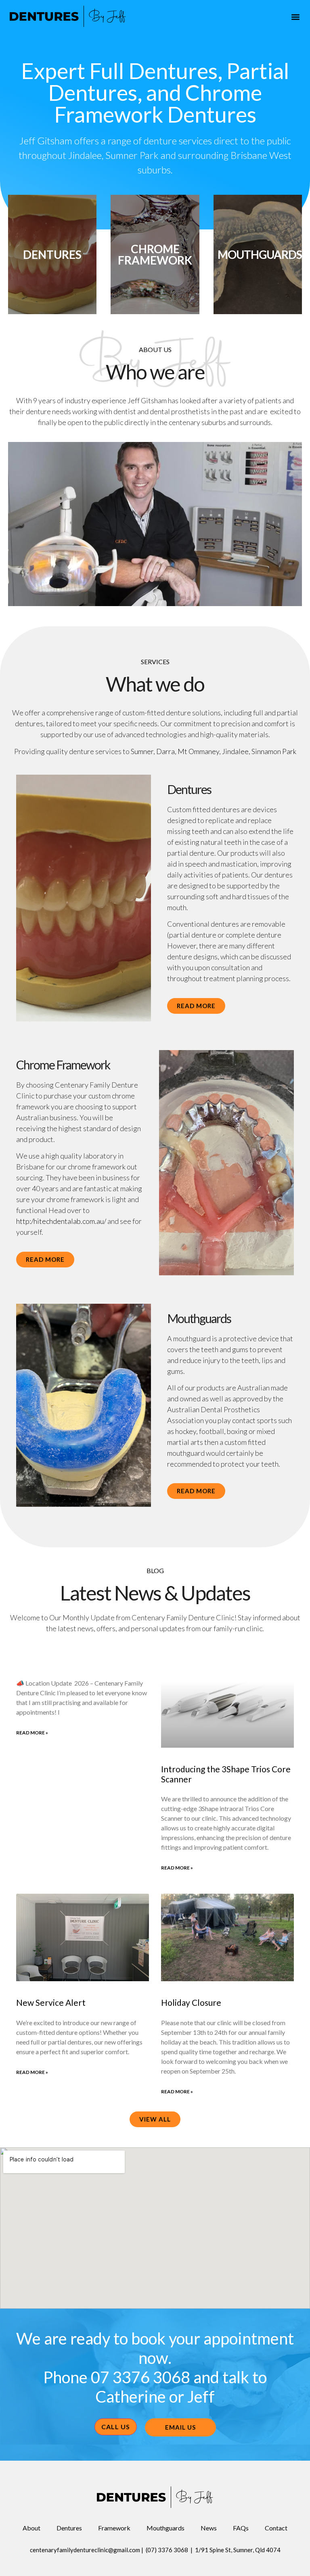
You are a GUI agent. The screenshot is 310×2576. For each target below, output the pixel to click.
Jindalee (235, 751)
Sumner (142, 751)
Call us (116, 2427)
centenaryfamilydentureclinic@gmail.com (85, 2550)
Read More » (32, 1733)
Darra (165, 751)
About (31, 2528)
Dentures (52, 254)
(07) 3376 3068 (167, 2550)
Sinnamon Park (274, 751)
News (209, 2528)
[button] (295, 17)
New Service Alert (51, 2002)
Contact (276, 2528)
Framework (114, 2528)
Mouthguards (260, 254)
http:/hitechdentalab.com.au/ (61, 1221)
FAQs (241, 2528)
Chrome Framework (155, 254)
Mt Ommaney (198, 751)
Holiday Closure (191, 2002)
